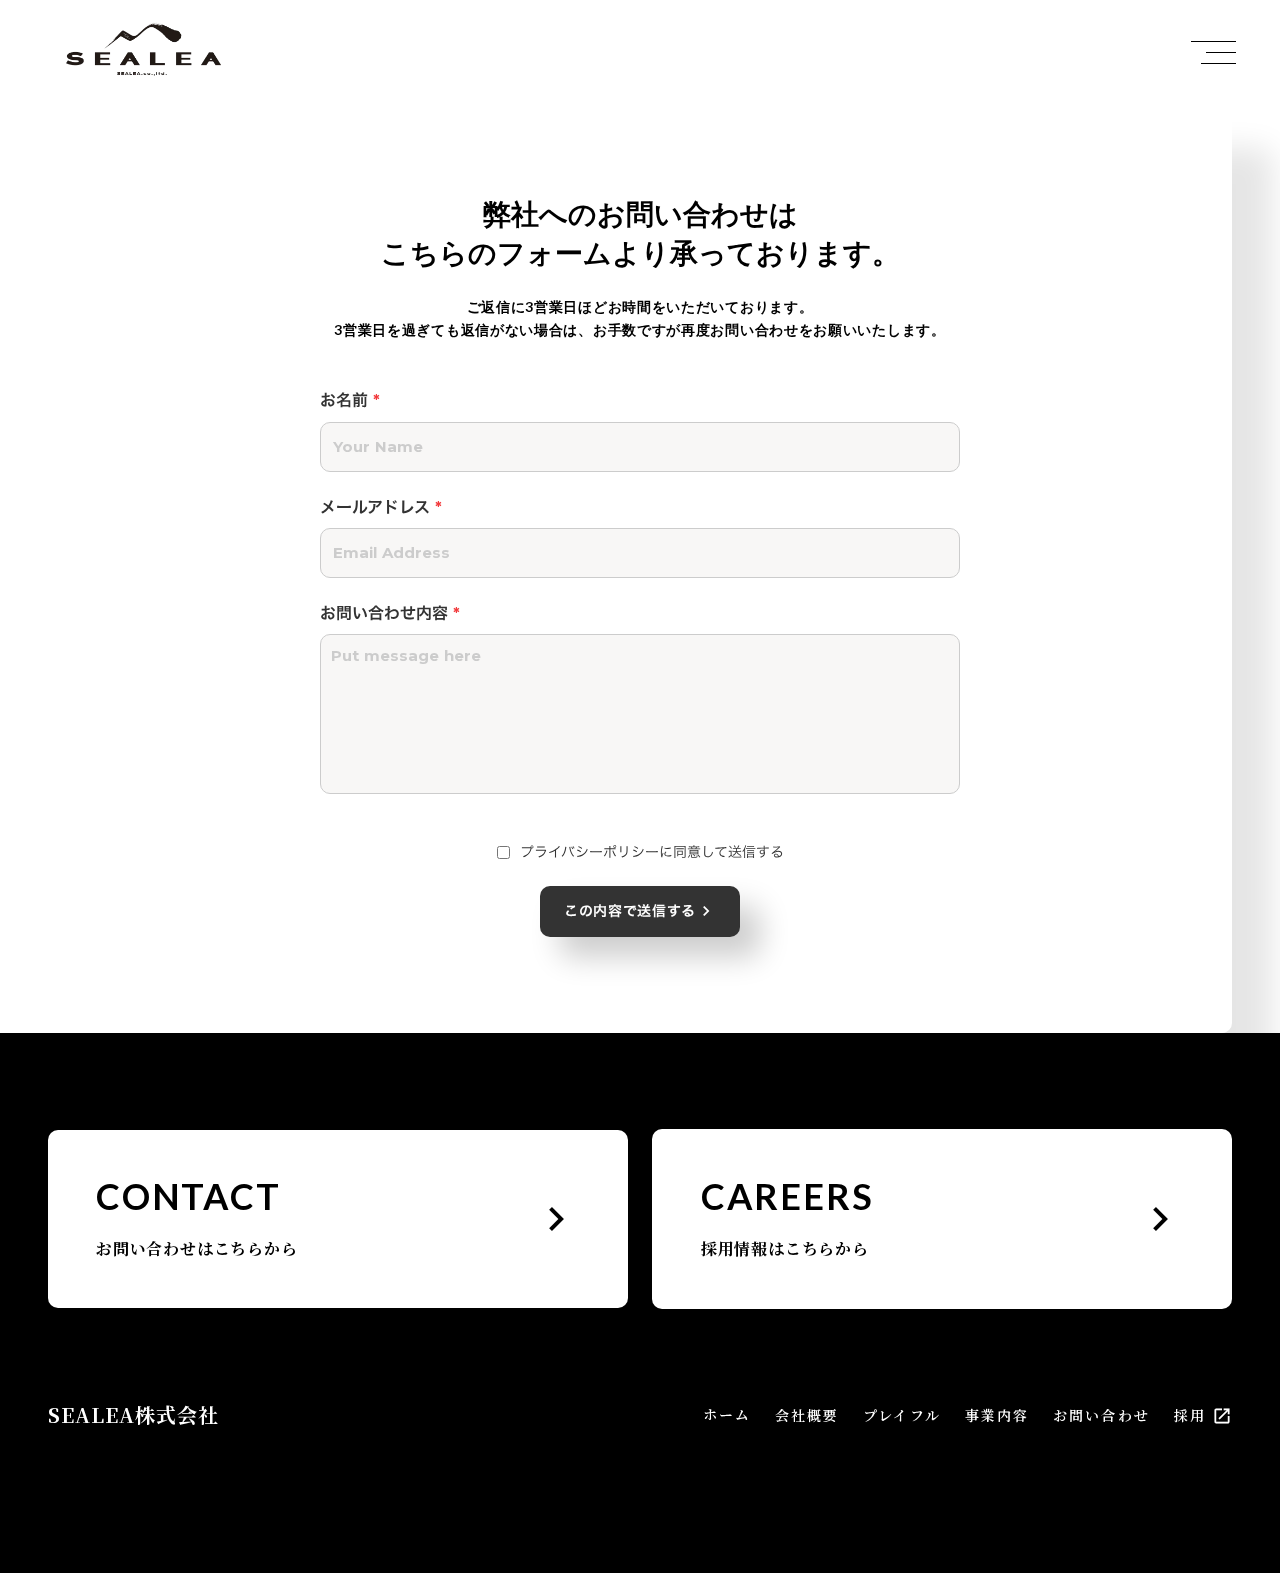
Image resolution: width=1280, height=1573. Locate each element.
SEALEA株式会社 (133, 1415)
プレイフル (902, 1415)
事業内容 (997, 1415)
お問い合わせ (1101, 1415)
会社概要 (807, 1415)
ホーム (727, 1414)
